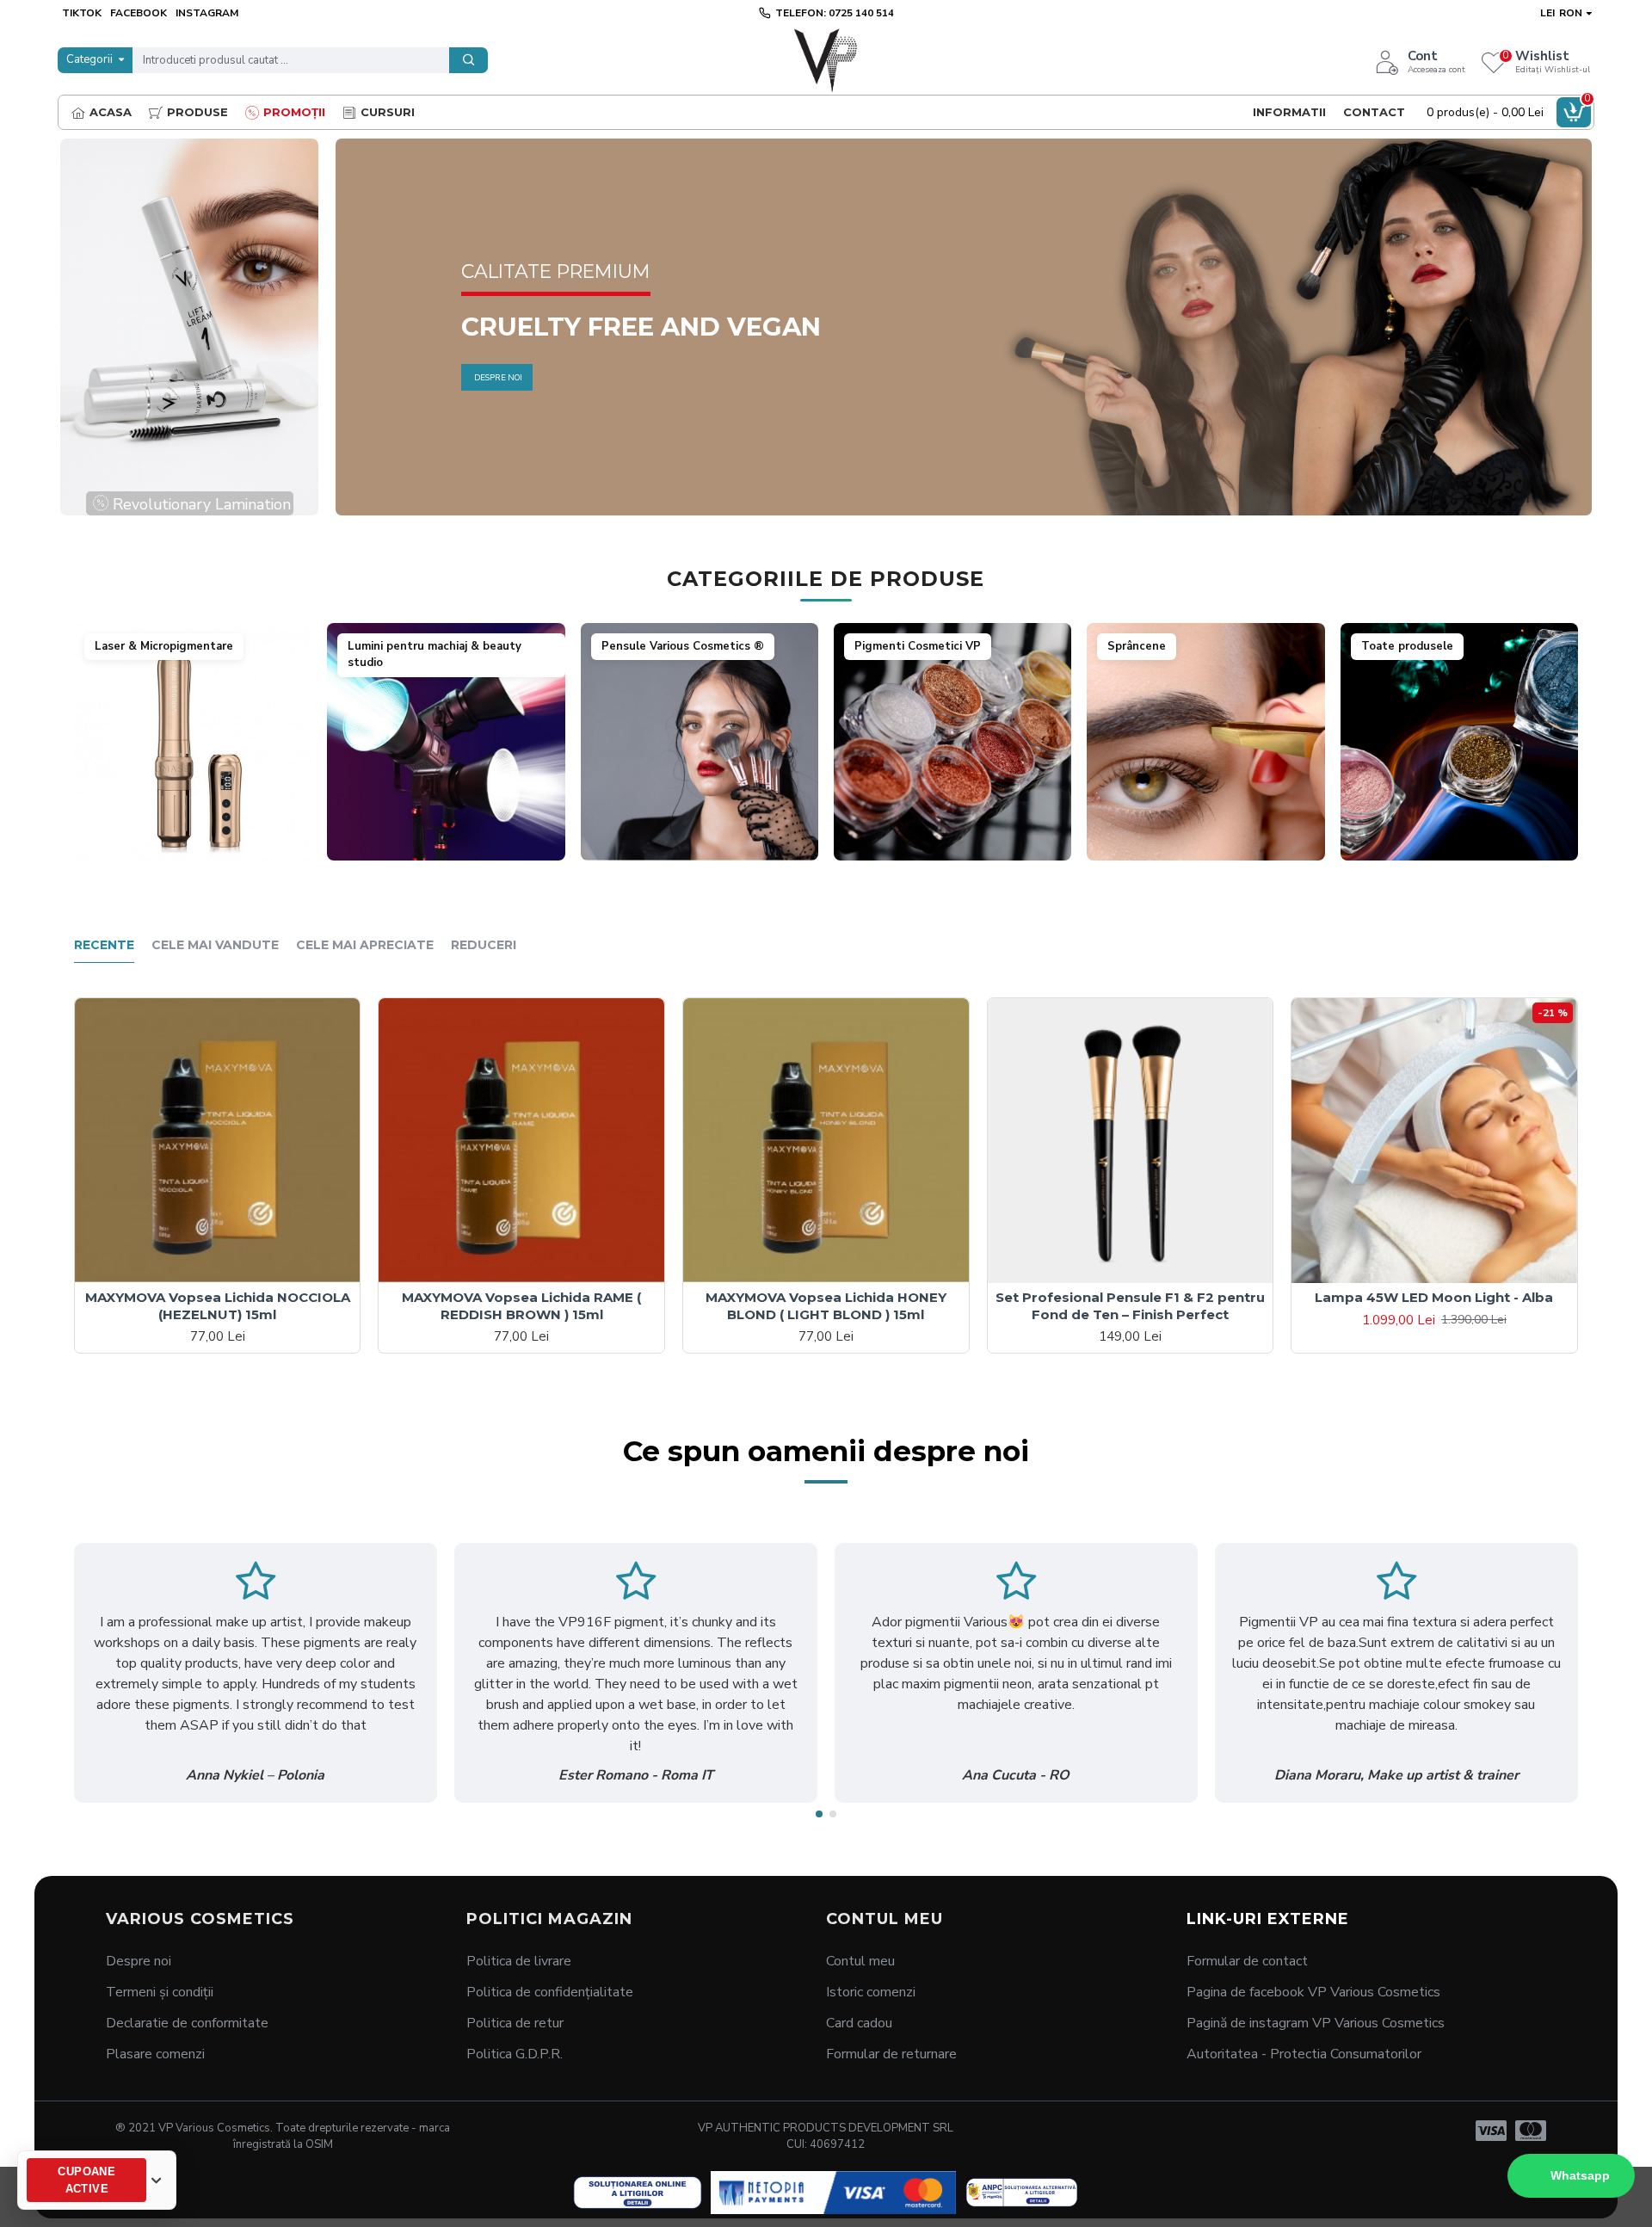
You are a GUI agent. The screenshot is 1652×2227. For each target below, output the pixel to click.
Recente (104, 945)
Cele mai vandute (215, 945)
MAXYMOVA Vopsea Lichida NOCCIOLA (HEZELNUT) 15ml (218, 1306)
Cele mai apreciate (365, 945)
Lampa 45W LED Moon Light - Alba (1434, 1297)
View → (192, 847)
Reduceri (484, 945)
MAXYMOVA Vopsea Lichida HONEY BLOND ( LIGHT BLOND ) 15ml (826, 1306)
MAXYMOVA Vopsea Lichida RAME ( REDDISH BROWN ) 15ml (521, 1306)
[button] (819, 1814)
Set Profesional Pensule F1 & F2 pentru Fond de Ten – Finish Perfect (1130, 1306)
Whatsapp (1580, 2175)
